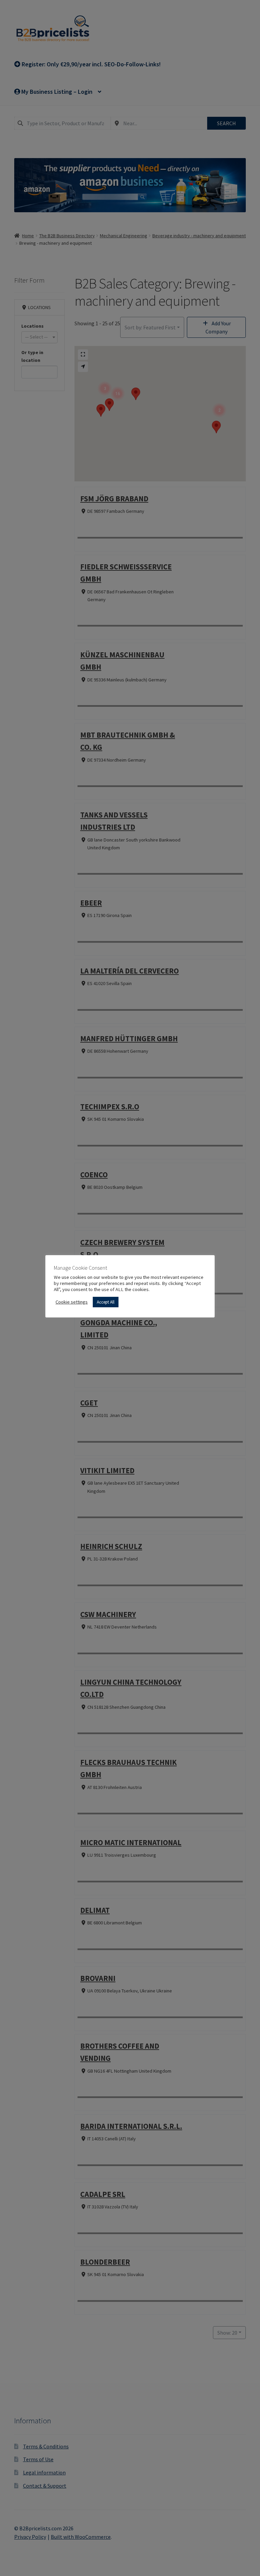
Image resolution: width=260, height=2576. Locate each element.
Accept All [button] (106, 1302)
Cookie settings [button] (72, 1302)
